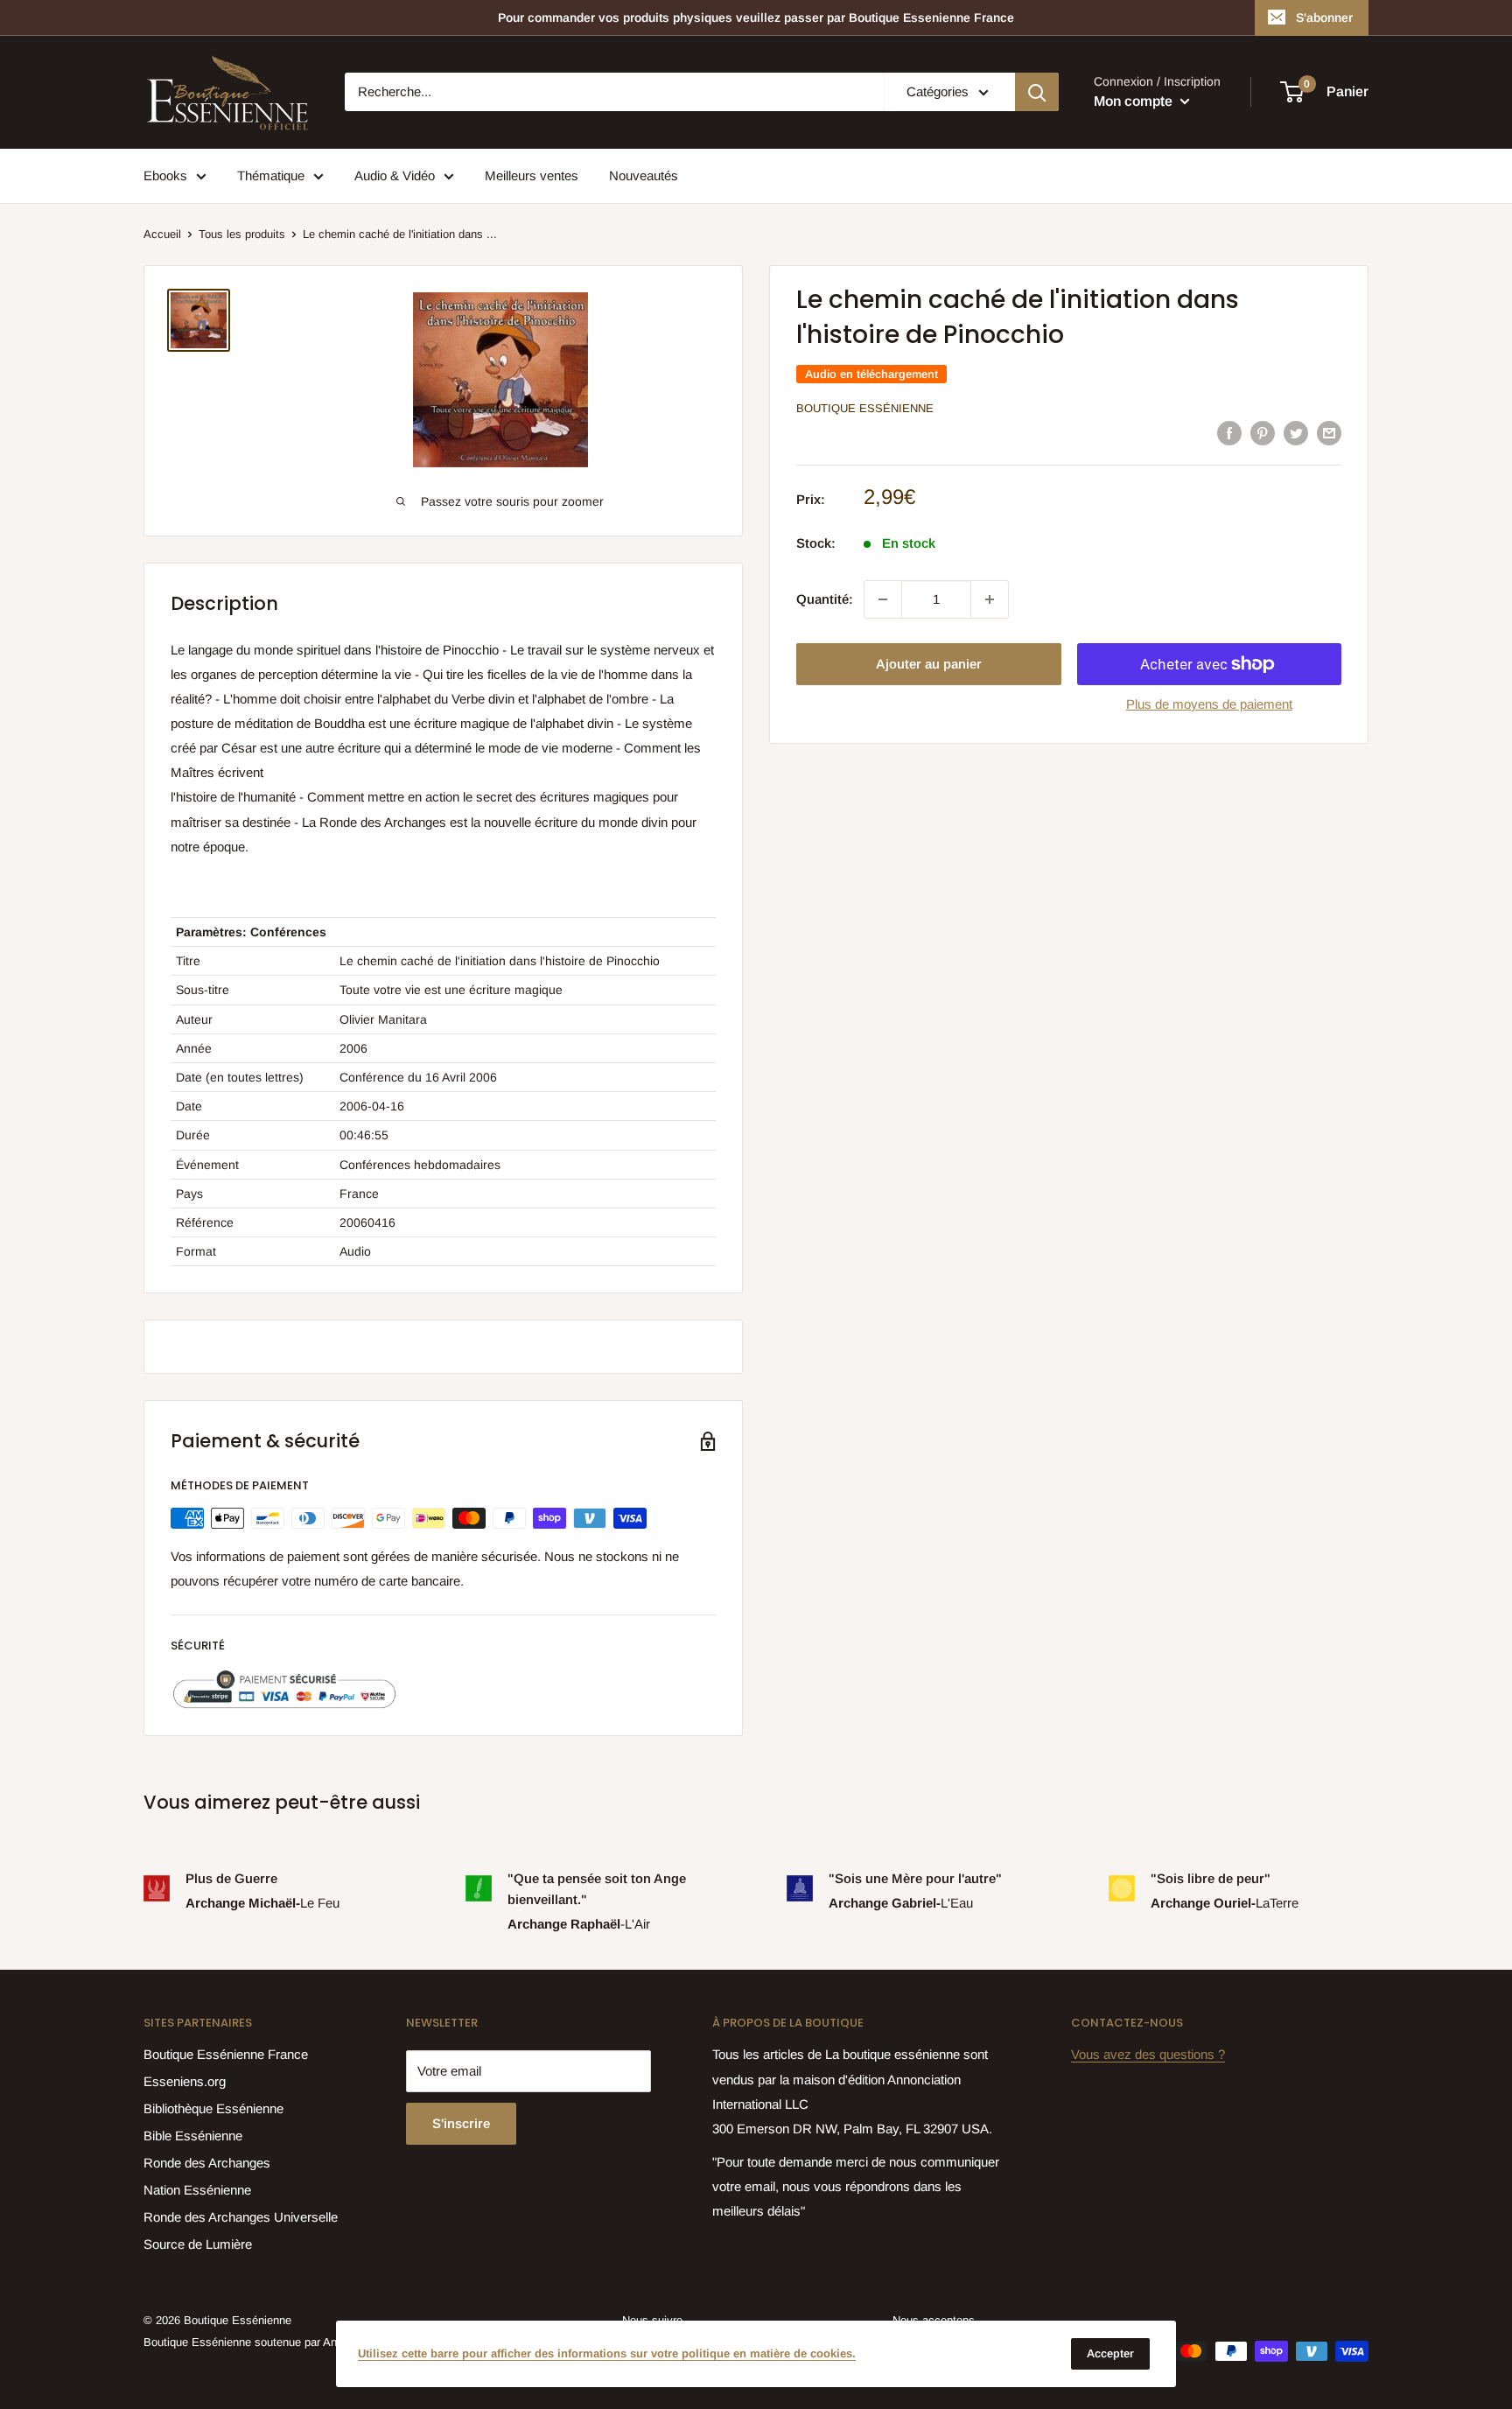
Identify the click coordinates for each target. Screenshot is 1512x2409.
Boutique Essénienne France (226, 2054)
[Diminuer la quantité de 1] (883, 599)
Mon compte (1135, 101)
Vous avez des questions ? (1148, 2054)
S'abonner (1324, 18)
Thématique (271, 175)
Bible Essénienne (193, 2136)
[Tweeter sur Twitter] (1296, 433)
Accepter (1110, 2353)
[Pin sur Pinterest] (1263, 433)
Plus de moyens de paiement (1209, 704)
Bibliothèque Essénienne (213, 2108)
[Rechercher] (1037, 92)
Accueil (162, 234)
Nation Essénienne (197, 2190)
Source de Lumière (198, 2244)
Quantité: (825, 599)
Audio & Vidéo (395, 175)
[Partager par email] (1329, 433)
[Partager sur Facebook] (1229, 433)
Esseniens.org (185, 2081)
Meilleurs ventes (532, 175)
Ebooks (165, 175)
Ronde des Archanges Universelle (241, 2217)
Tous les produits (242, 234)
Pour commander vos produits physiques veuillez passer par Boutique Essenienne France (756, 18)
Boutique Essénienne (865, 408)
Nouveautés (644, 175)
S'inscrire (461, 2123)
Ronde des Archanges (207, 2163)
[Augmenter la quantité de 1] (990, 599)
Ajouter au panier (929, 664)
